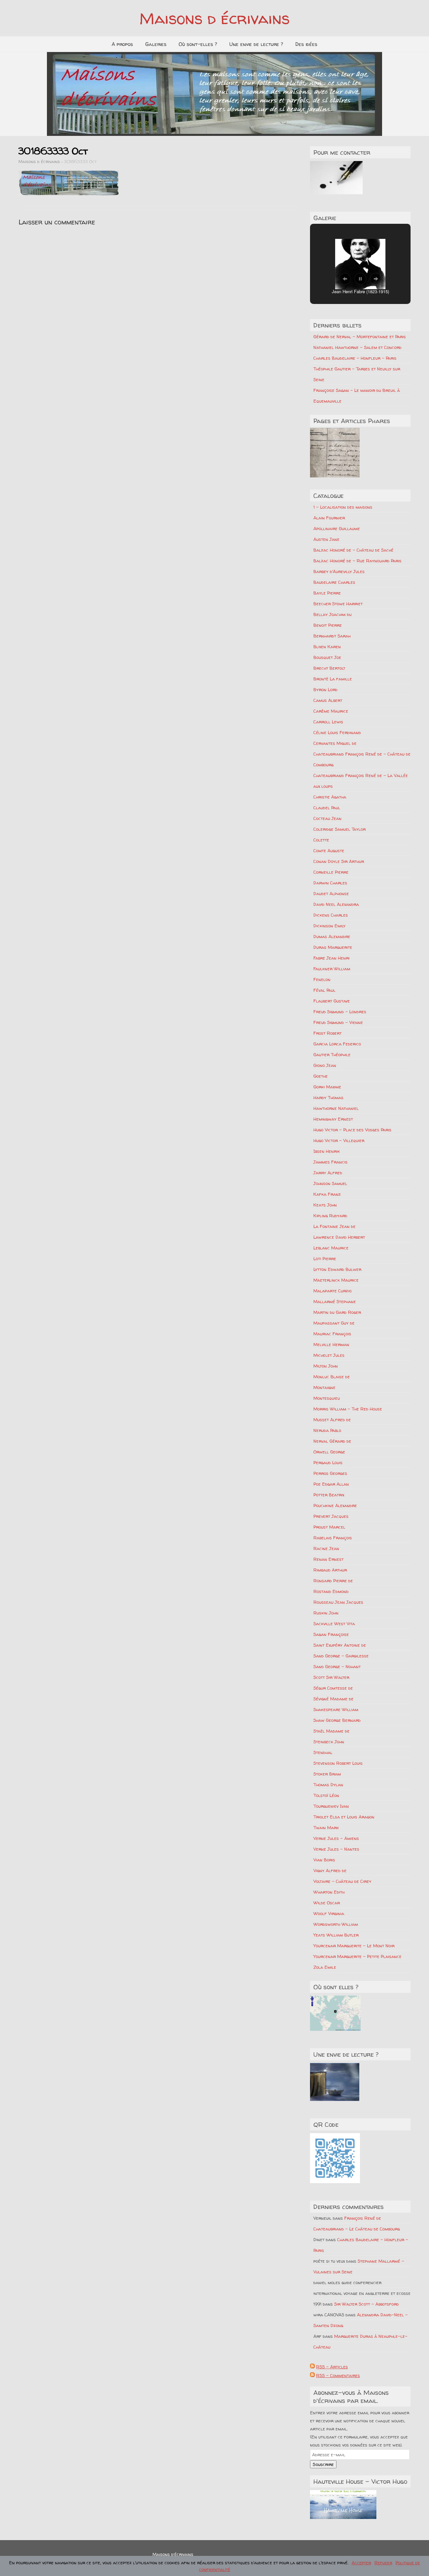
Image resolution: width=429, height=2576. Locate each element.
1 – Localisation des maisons (343, 507)
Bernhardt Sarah (332, 636)
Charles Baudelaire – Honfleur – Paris (355, 358)
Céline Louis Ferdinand (337, 732)
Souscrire (323, 2464)
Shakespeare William (336, 1709)
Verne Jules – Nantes (336, 1849)
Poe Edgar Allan (331, 1484)
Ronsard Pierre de (333, 1581)
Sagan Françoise (331, 1634)
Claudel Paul (327, 808)
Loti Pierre (325, 1258)
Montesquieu (327, 1398)
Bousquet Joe (327, 657)
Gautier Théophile (332, 1054)
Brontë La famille (333, 679)
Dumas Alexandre (332, 936)
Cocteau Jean (327, 818)
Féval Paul (324, 990)
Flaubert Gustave (332, 1001)
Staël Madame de (331, 1731)
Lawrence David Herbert (339, 1237)
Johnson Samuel (330, 1183)
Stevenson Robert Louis (338, 1763)
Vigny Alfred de (330, 1870)
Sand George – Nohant (337, 1666)
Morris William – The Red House (348, 1409)
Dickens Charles (331, 915)
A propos (122, 44)
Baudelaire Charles (334, 582)
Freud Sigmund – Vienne (338, 1022)
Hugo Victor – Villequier (339, 1140)
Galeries (156, 44)
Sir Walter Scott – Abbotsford (366, 2304)
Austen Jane (326, 539)
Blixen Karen (327, 647)
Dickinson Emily (329, 926)
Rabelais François (333, 1538)
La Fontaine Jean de (334, 1226)
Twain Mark (326, 1827)
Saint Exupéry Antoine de (340, 1645)
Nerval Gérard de (332, 1441)
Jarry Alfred (328, 1173)
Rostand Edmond (331, 1591)
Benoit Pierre (328, 625)
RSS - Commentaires (338, 2375)
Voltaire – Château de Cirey (342, 1881)
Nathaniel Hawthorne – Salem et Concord (357, 347)
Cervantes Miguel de (335, 743)
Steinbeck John (329, 1742)
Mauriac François (332, 1334)
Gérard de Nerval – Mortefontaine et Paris (360, 337)
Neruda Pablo (327, 1430)
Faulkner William (332, 969)
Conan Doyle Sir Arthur (339, 861)
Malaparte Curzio (332, 1291)
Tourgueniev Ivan (331, 1806)
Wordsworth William (336, 1924)
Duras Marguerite (333, 947)
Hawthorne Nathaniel (336, 1108)
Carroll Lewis (328, 722)
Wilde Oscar (327, 1903)
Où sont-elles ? (198, 44)
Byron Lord (325, 689)
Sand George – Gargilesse (341, 1656)
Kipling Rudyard (330, 1216)
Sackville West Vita (334, 1624)
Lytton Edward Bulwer (337, 1269)
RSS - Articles (332, 2367)
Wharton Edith (329, 1892)
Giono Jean (325, 1065)
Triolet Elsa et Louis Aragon (344, 1817)
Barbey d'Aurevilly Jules (339, 571)
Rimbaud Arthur (330, 1570)
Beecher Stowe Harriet (338, 604)
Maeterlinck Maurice (336, 1280)
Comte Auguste (329, 851)
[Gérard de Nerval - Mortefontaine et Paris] (335, 453)
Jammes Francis (330, 1162)
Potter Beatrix (329, 1495)
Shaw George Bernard (337, 1720)
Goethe (321, 1076)
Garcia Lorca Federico (337, 1044)
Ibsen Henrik (327, 1151)
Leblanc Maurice (331, 1248)
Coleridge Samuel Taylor (340, 829)
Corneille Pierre (331, 872)
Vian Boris (324, 1860)
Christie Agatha (330, 797)
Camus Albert (328, 700)
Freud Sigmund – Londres (340, 1012)
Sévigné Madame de (333, 1699)
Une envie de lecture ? (256, 44)
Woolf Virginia (329, 1913)
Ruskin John (326, 1613)
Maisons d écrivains (214, 18)
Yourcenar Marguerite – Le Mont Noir (354, 1946)
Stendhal (323, 1752)
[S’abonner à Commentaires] (312, 2375)
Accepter (361, 2563)
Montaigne (324, 1387)
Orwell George (329, 1452)
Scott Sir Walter (331, 1677)
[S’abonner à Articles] (312, 2367)
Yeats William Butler (336, 1935)
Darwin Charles (330, 883)
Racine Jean (326, 1548)
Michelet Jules (329, 1355)
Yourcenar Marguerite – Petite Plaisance (357, 1956)
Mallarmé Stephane (335, 1301)
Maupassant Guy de (334, 1323)
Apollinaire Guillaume (337, 528)
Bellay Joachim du (332, 614)
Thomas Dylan (328, 1785)
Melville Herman (331, 1344)
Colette (321, 840)
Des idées (306, 44)
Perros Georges (330, 1473)
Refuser (383, 2563)
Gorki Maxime (327, 1087)
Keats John (325, 1205)
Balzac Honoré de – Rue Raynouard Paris (357, 561)
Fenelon (322, 979)
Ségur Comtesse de (333, 1688)
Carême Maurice (331, 711)
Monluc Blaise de (332, 1377)
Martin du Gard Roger (337, 1312)
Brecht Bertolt (329, 668)
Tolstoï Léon (326, 1795)
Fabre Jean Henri (331, 958)
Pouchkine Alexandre (335, 1505)
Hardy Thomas (328, 1097)
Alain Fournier (329, 518)
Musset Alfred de (332, 1420)
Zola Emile (325, 1967)
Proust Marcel (329, 1527)
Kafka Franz (327, 1194)
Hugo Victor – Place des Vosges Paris (352, 1130)
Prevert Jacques (331, 1516)
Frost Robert (327, 1033)
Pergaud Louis (328, 1462)
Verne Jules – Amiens (336, 1838)
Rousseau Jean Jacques (338, 1602)
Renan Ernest (328, 1559)
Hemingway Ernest (333, 1119)
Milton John (326, 1366)
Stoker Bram (327, 1774)
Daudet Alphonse (331, 893)
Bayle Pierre (327, 593)
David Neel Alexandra (336, 904)
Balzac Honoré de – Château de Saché (353, 550)
